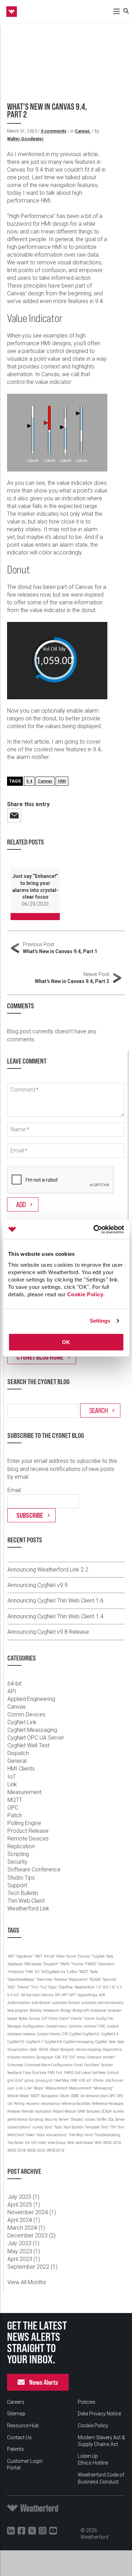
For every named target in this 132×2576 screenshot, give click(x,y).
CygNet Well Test (28, 1745)
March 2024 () (26, 2228)
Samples (93, 2111)
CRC (102, 2026)
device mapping (89, 2050)
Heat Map (61, 2080)
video (42, 2143)
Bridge (66, 2010)
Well (98, 2143)
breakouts (51, 2010)
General (17, 1761)
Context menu (56, 2026)
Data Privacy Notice (99, 2414)
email (81, 2057)
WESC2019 (56, 2150)
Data (112, 2042)
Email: (15, 1490)
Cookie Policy (85, 1294)
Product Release (28, 1831)
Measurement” (81, 2088)
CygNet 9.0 (91, 2034)
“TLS (43, 1987)
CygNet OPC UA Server (36, 1738)
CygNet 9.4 (110, 2034)
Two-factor (15, 2143)
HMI (62, 781)
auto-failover (41, 2003)
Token (30, 2135)
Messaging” (103, 2088)
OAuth (65, 2096)
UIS (34, 2143)
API (12, 1691)
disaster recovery (21, 2057)
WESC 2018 (17, 2150)
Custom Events (49, 2034)
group (29, 2080)
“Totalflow (65, 1987)
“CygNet (98, 1956)
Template (92, 2127)
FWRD (69, 2073)
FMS (51, 2073)
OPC (13, 1808)
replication (43, 2111)
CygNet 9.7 (35, 2042)
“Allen (61, 1956)
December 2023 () (32, 2235)
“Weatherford (84, 1987)
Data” (34, 2050)
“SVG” (11, 1987)
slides (90, 2119)
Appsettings (88, 1995)
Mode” (25, 2096)
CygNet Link (22, 1722)
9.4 (29, 781)
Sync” (49, 2127)
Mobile (13, 2096)
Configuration (34, 2026)
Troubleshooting (107, 2135)
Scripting (18, 1854)
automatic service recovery (103, 2003)
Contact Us (19, 2437)
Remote (27, 2111)
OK (66, 1342)
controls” (90, 2026)
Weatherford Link (28, 1909)
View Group (57, 2143)
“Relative (61, 1980)
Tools (40, 2135)
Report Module (65, 2111)
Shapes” (77, 2119)
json (11, 2088)
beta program (18, 2010)
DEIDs (44, 2050)
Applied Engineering (31, 1699)
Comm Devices (26, 1714)
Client (53, 2019)
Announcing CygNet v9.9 (37, 1585)
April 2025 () (24, 2205)
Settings (100, 1321)
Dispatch (18, 1753)
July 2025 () (23, 2197)
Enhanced (15, 2065)
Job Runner (114, 2080)
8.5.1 (107, 1987)
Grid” (19, 2080)
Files (27, 2073)
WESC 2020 (36, 2150)
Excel (78, 2065)
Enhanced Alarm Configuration (49, 2065)
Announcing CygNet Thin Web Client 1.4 (55, 1616)
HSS (82, 2080)
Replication (21, 1846)
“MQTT (84, 1972)
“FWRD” (91, 1964)
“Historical (16, 1972)
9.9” (17, 1995)
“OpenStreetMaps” (21, 1980)
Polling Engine (24, 1823)
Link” (28, 2088)
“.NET (38, 1956)
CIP (45, 2019)
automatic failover (66, 2003)
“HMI (29, 1972)
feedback (14, 2073)
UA (27, 2143)
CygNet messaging (79, 2042)
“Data (110, 1956)
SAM (81, 2111)
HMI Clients (21, 1769)
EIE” (73, 2057)
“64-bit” (49, 1956)
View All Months (27, 2282)
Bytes (23, 2019)
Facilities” (92, 2065)
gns (11, 2080)
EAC (58, 2057)
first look (39, 2073)
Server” (64, 2119)
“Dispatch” (51, 1964)
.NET (11, 1956)
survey (38, 2127)
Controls (75, 2026)
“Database (15, 1964)
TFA (113, 2127)
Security (17, 1862)
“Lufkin (72, 1972)
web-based (84, 2143)
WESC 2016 (112, 2143)
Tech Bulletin (23, 1893)
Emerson (95, 2057)
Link (12, 1784)
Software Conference (34, 1870)
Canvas (83, 131)
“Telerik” (23, 1987)
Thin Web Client (26, 1901)
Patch (15, 1815)
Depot (54, 2050)
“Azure (71, 1956)
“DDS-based (33, 1964)
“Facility (77, 1964)
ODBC (75, 2096)
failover (107, 2065)
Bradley (36, 2010)
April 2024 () (24, 2220)
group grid (44, 2080)
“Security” (110, 1980)
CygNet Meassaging (32, 1730)
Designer (67, 2050)
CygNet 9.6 (16, 2042)
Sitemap (16, 2414)
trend (89, 2135)
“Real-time (45, 1980)
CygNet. (102, 2042)
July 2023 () (23, 2243)
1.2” (99, 1987)
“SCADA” (95, 1980)
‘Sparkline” (24, 1956)
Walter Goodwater (25, 139)
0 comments (54, 131)
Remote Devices (28, 1839)
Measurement (24, 1792)
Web (71, 2143)
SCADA (106, 2111)
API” (65, 1995)
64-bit (14, 1684)
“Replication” (78, 1980)
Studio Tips (21, 1878)
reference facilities (76, 2104)
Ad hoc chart (31, 1995)
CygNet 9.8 (53, 2042)
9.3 (119, 1987)
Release (14, 2111)
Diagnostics (112, 2050)
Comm (90, 2019)
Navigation (50, 2096)
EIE (65, 2057)
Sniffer (102, 2119)
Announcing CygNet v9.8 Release (48, 1632)
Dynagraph (45, 2057)
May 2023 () (24, 2251)
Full (59, 2073)
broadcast (98, 2010)
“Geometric (106, 1964)
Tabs (58, 2127)
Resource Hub (23, 2426)
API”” (73, 1995)
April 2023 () (24, 2259)
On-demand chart (94, 2096)
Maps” (39, 2088)
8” (114, 1987)
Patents (15, 2449)
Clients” (77, 2019)
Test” (105, 2127)
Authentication (19, 2003)
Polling (19, 2104)
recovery (33, 2104)
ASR (102, 1995)
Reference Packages (108, 2104)
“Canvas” (84, 1956)
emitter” (109, 2057)
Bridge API (81, 2010)
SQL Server (117, 2119)
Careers (16, 2402)
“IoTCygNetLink (53, 1972)
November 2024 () (32, 2212)
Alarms (48, 1995)
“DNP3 (65, 1964)
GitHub (113, 2073)
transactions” (57, 2135)
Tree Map (76, 2135)
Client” (64, 2019)
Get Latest (83, 2073)
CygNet (75, 2034)
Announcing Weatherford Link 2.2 (48, 1570)
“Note (94, 1972)
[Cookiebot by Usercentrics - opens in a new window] (94, 1229)
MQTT (15, 1800)
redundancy (50, 2104)
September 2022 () (32, 2267)
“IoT (37, 1972)
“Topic (52, 1987)
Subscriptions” (19, 2127)
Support (17, 1885)
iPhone (98, 2080)
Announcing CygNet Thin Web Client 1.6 (55, 1601)
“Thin (34, 1987)
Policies (87, 2402)
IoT (12, 1777)
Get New (99, 2073)
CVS (65, 2034)
